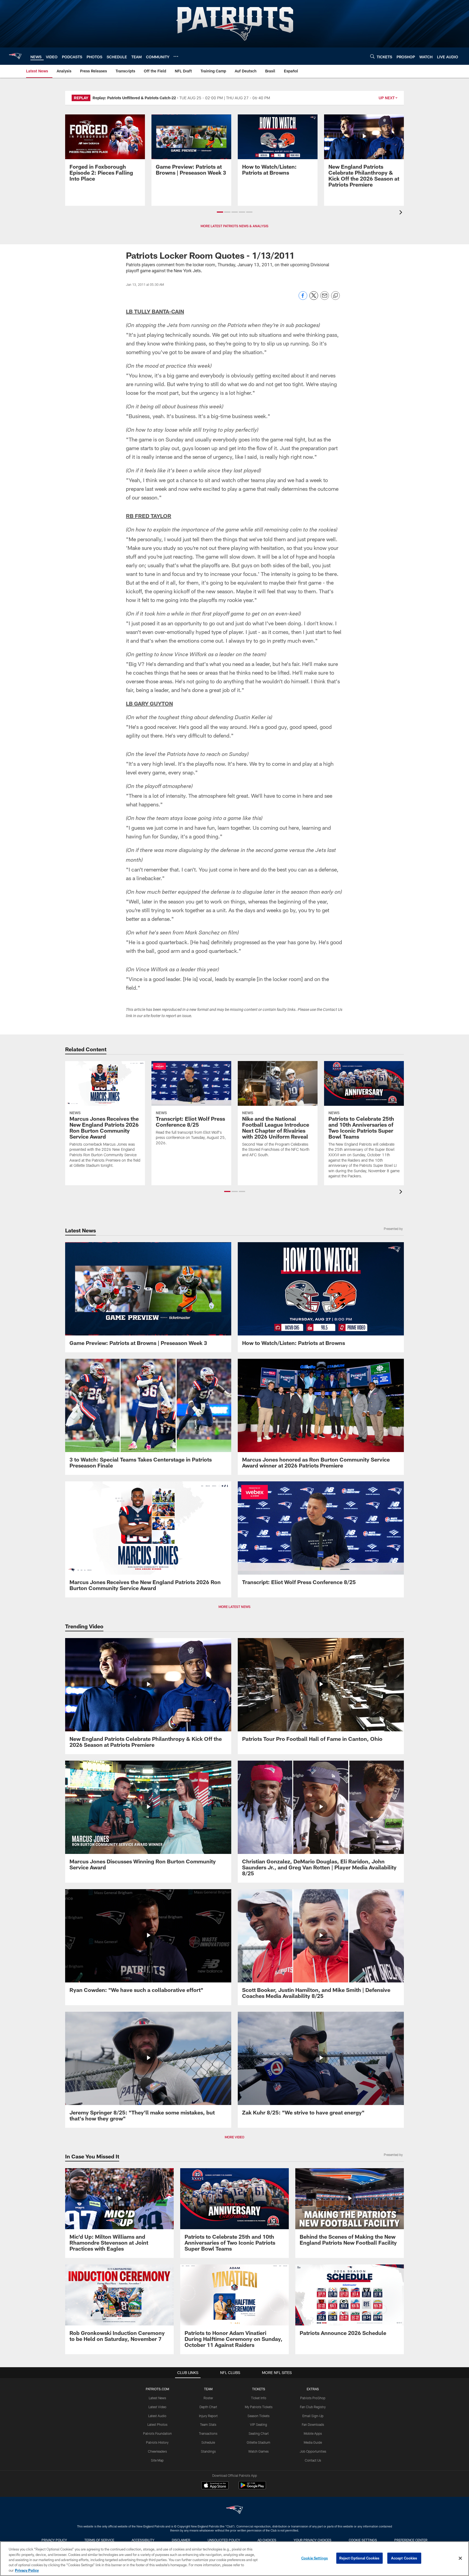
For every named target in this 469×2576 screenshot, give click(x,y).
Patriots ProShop (313, 2398)
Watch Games (259, 2451)
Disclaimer (181, 2540)
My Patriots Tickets (259, 2407)
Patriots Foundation (157, 2433)
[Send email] (325, 298)
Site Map (157, 2460)
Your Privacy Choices (313, 2540)
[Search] (372, 56)
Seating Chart (259, 2433)
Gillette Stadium (259, 2442)
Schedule (208, 2442)
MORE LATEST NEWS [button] (234, 1607)
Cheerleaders (157, 2451)
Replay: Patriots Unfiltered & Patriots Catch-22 (134, 98)
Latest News (157, 2398)
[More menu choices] (176, 56)
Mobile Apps (313, 2433)
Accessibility (143, 2540)
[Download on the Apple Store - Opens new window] (215, 2486)
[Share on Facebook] (303, 298)
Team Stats (208, 2424)
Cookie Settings (363, 2540)
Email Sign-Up (313, 2416)
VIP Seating (259, 2424)
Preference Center (411, 2540)
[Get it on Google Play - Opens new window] (252, 2488)
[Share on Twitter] (314, 298)
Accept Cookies (404, 2558)
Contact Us (313, 2460)
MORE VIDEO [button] (234, 2137)
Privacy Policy (54, 2540)
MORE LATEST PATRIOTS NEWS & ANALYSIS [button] (234, 226)
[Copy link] (335, 296)
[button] (220, 212)
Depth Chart (208, 2407)
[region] (234, 2559)
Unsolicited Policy (224, 2540)
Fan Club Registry (313, 2407)
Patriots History (157, 2442)
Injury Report (208, 2416)
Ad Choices (267, 2540)
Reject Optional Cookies (359, 2558)
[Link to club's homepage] (15, 56)
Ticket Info (259, 2398)
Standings (208, 2451)
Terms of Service (99, 2540)
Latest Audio (157, 2416)
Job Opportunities (313, 2451)
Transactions (208, 2433)
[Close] (460, 2558)
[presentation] (402, 213)
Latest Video (157, 2407)
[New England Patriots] (234, 2511)
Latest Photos (157, 2424)
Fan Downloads (313, 2424)
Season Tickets (259, 2416)
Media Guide (313, 2442)
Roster (208, 2398)
